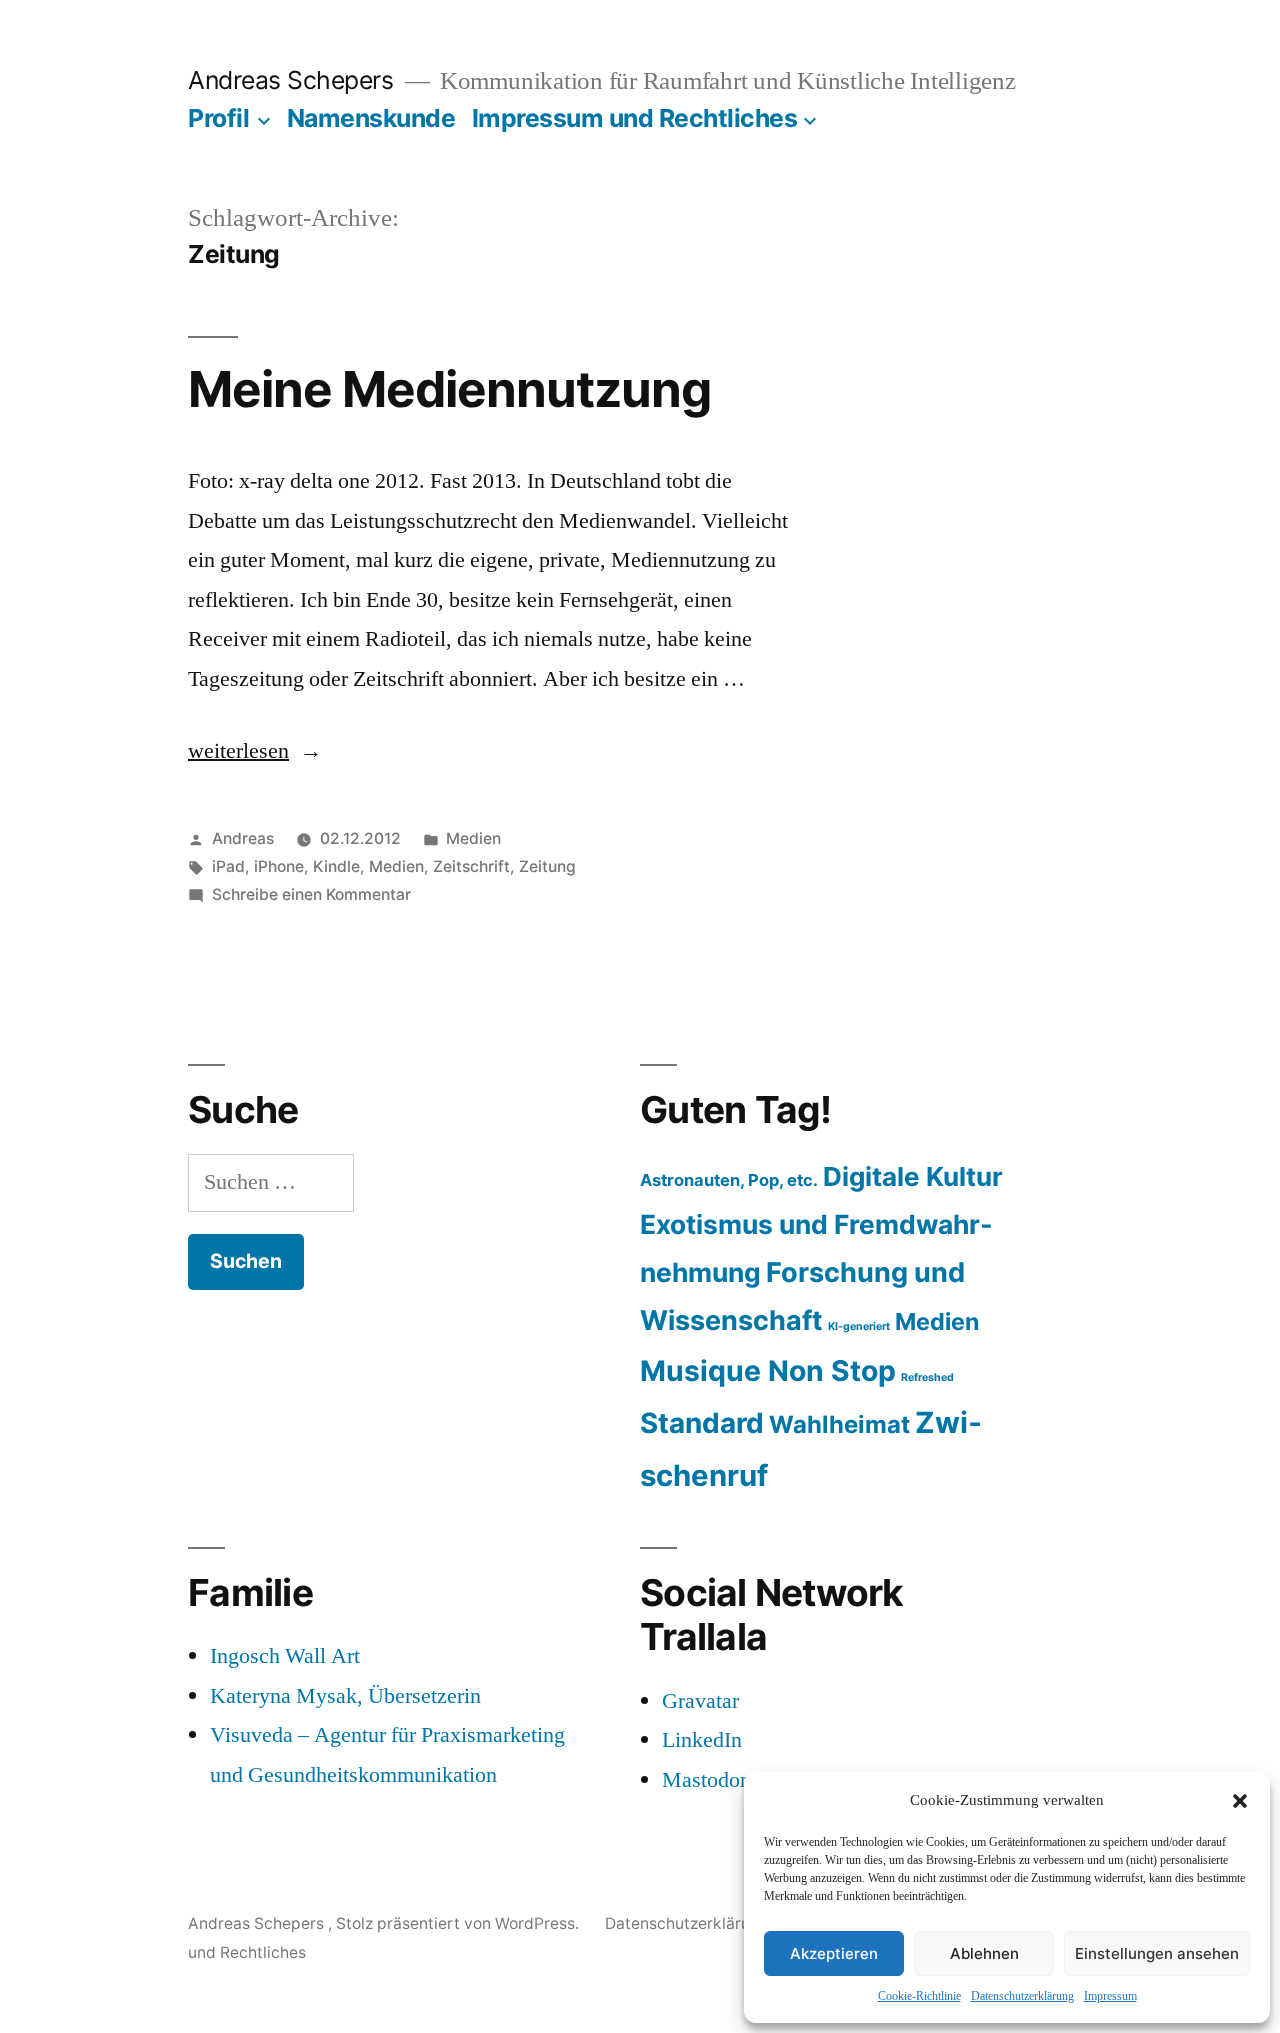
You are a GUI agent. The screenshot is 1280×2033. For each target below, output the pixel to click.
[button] (1240, 1801)
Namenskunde (371, 118)
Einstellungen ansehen (1157, 1953)
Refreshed (927, 1377)
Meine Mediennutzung (449, 389)
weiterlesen (255, 751)
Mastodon (706, 1780)
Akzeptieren (834, 1953)
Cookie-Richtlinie (919, 1996)
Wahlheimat (839, 1424)
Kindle (336, 866)
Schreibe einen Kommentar (311, 894)
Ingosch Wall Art (285, 1656)
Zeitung (547, 866)
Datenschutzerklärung (1022, 1996)
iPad (228, 866)
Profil (218, 118)
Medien (473, 838)
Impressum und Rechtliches (635, 118)
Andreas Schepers (294, 80)
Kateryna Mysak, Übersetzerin (345, 1696)
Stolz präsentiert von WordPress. (459, 1923)
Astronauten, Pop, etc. (729, 1180)
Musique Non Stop (768, 1371)
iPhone (279, 866)
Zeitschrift (471, 866)
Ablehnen (984, 1953)
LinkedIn (702, 1740)
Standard (702, 1423)
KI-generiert (859, 1326)
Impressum (1110, 1996)
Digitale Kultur (913, 1176)
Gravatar (700, 1701)
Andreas (243, 838)
